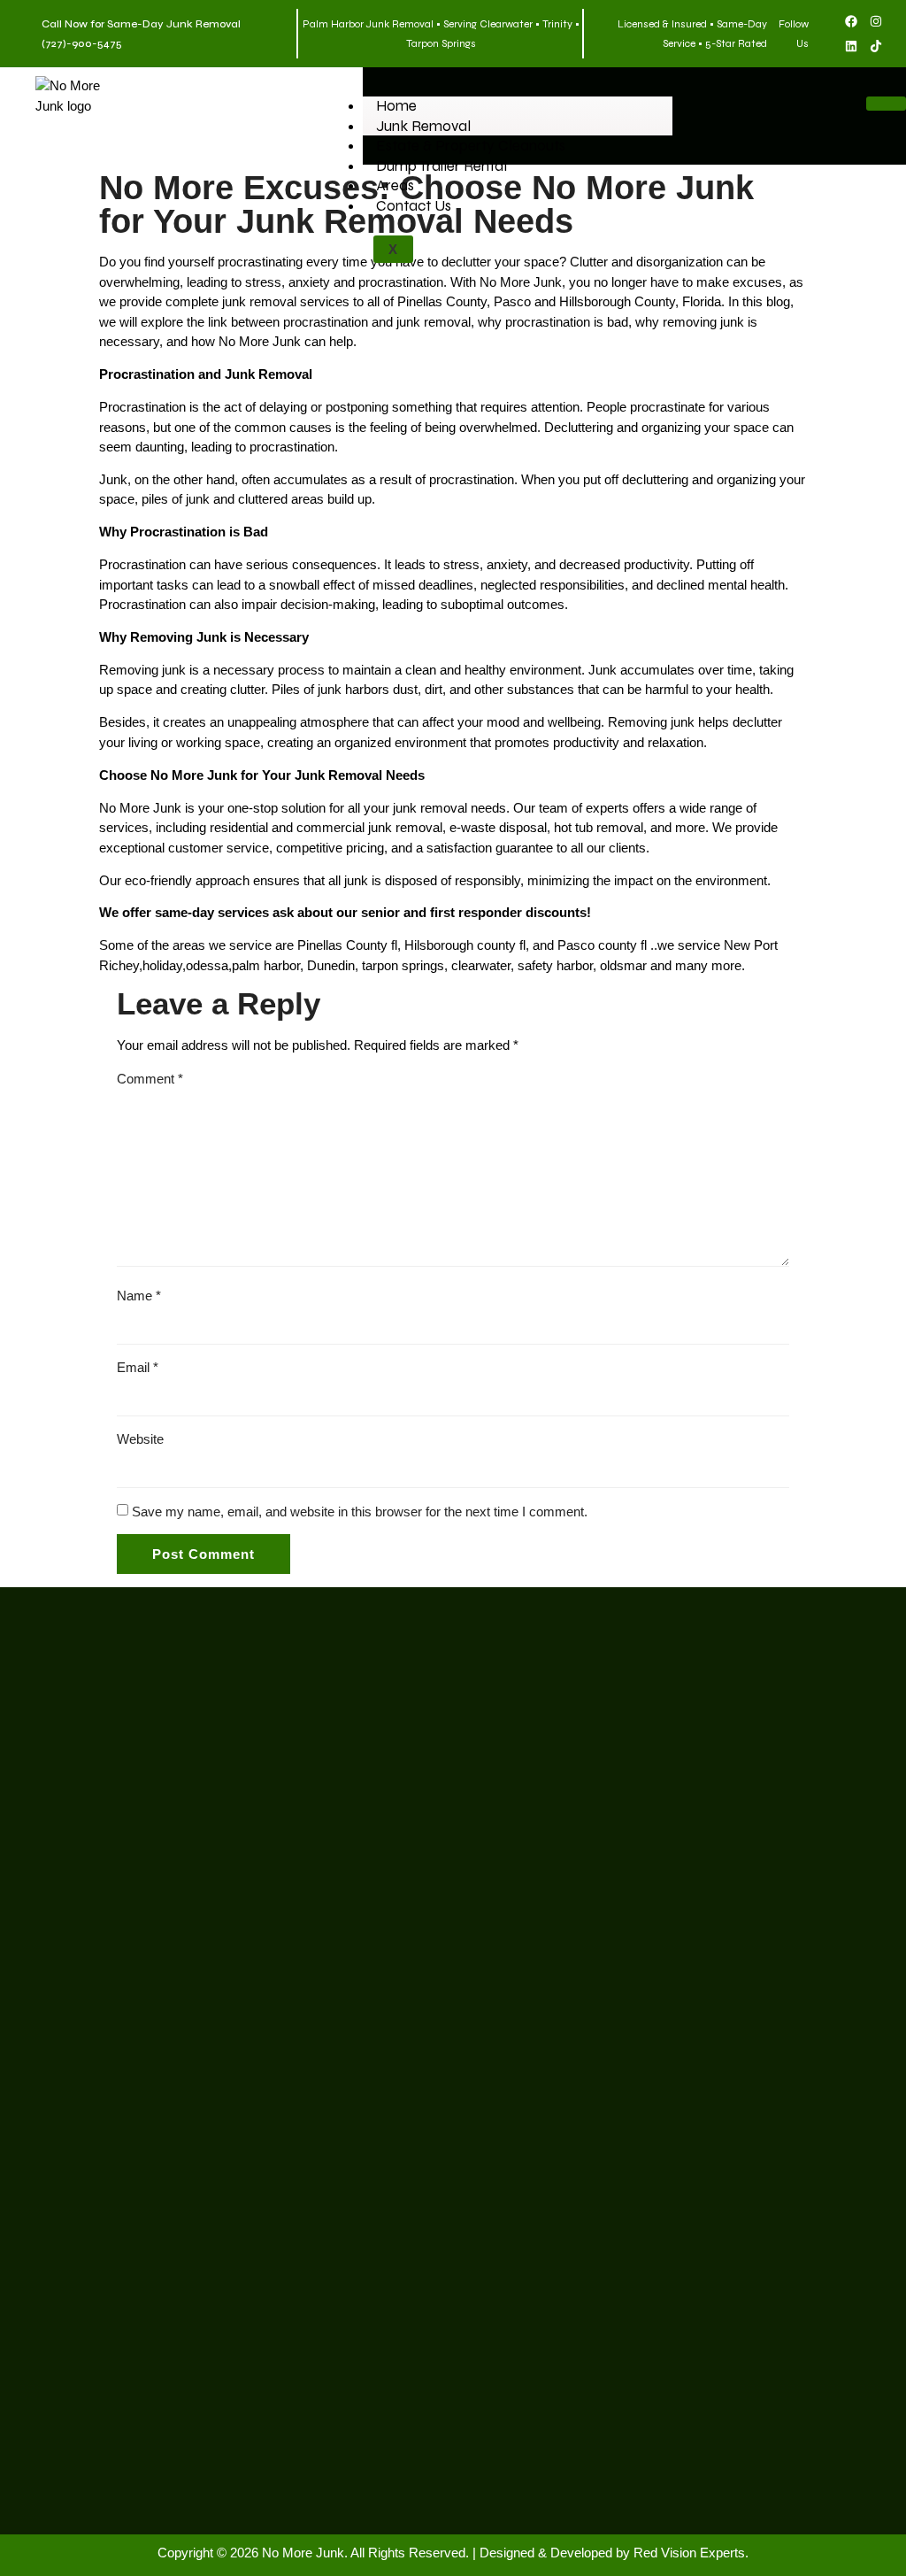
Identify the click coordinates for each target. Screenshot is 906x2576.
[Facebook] (851, 21)
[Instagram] (876, 21)
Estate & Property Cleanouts (471, 146)
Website (140, 1439)
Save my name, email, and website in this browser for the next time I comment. (360, 1512)
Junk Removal (423, 126)
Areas (395, 185)
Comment (150, 1079)
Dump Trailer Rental (441, 166)
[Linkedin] (851, 46)
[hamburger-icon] (886, 104)
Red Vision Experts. (691, 2553)
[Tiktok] (876, 46)
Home (396, 106)
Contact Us (414, 206)
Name (139, 1296)
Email (138, 1367)
